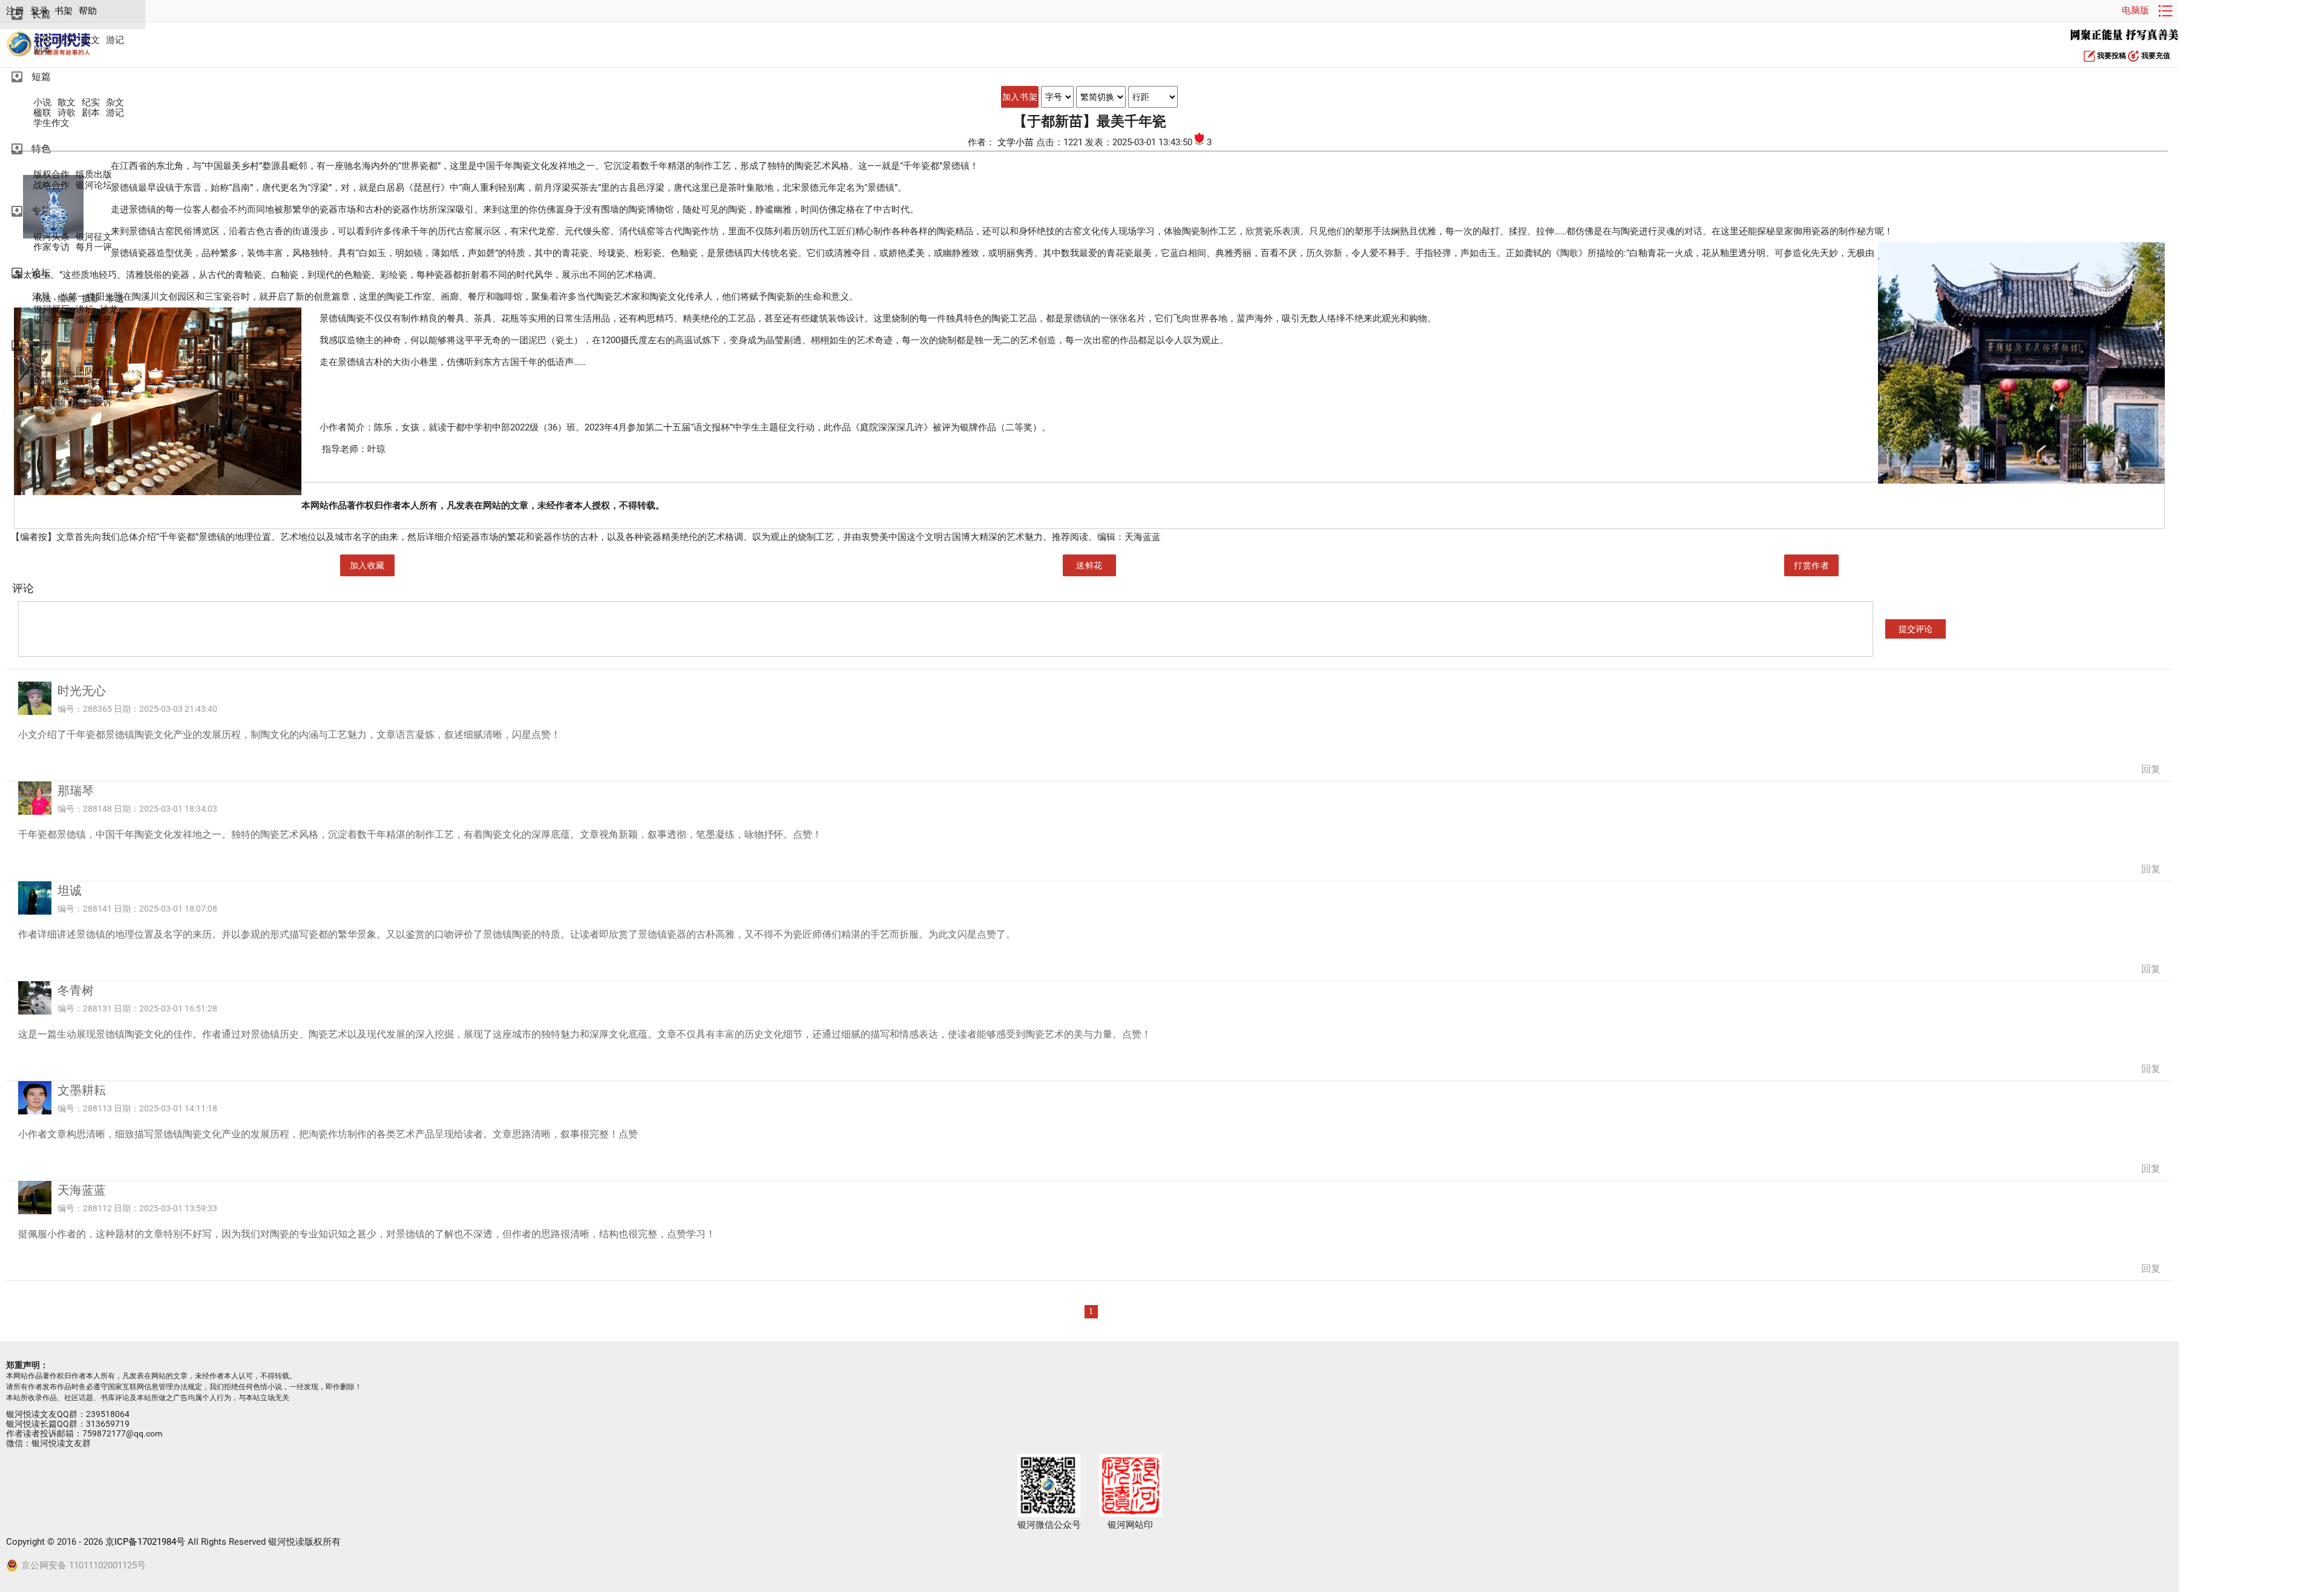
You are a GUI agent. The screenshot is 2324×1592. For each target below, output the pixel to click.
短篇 (41, 77)
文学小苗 (1017, 142)
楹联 (42, 113)
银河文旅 (51, 320)
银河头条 (51, 237)
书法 (42, 299)
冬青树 (76, 990)
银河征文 (94, 237)
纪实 (67, 40)
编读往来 (94, 320)
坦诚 (70, 890)
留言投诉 (94, 403)
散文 (91, 40)
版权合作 (51, 175)
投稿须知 (94, 393)
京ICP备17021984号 (145, 1542)
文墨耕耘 (82, 1090)
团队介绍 (94, 371)
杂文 (115, 103)
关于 (41, 345)
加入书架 (1020, 97)
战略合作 (51, 186)
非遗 (115, 299)
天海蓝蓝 (82, 1190)
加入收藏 (367, 565)
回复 (2151, 769)
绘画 (67, 299)
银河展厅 (51, 310)
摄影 (91, 299)
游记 (115, 40)
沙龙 (109, 310)
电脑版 (2135, 10)
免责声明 (51, 382)
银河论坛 (94, 186)
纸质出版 (94, 175)
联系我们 (51, 403)
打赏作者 (1811, 565)
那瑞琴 (76, 791)
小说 (42, 40)
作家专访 (51, 247)
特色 (41, 149)
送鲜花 (1089, 565)
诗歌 (67, 113)
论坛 (41, 273)
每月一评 (94, 247)
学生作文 (51, 123)
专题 (41, 211)
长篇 (41, 14)
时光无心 (82, 691)
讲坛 (85, 310)
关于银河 (51, 371)
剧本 (42, 51)
